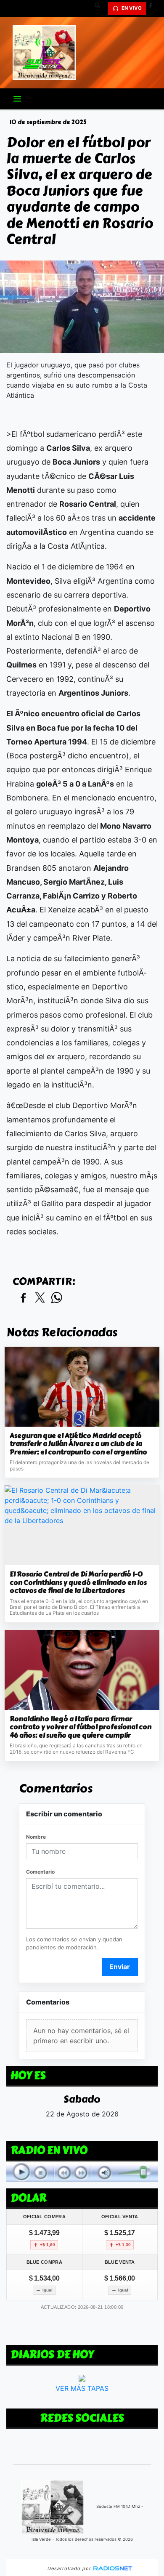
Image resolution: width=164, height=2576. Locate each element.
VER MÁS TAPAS (82, 2388)
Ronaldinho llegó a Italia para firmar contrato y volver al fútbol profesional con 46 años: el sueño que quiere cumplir (81, 1727)
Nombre (36, 1837)
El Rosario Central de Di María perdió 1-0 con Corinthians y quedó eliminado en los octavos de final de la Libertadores (78, 1583)
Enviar (120, 1967)
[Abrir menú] (17, 99)
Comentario (40, 1872)
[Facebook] (153, 8)
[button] (101, 8)
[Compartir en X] (40, 1298)
